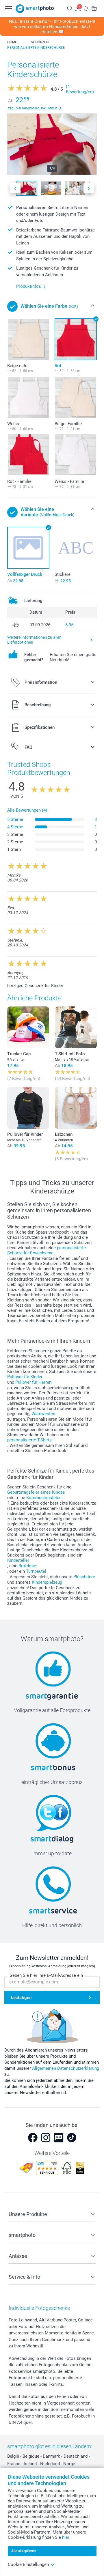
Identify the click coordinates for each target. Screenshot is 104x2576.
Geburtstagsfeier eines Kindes (36, 1492)
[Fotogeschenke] (24, 42)
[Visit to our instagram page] (46, 2138)
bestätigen (21, 1998)
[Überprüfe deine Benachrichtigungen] (86, 8)
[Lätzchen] (76, 1108)
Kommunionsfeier (43, 1498)
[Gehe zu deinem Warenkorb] (94, 8)
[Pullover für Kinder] (28, 1108)
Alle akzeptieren (24, 2551)
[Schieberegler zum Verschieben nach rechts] (89, 188)
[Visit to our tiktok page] (72, 2138)
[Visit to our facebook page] (33, 2138)
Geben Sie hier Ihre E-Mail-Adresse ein (46, 1975)
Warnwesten (43, 1414)
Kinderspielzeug (47, 1582)
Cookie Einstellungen (28, 2564)
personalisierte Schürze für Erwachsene (47, 1250)
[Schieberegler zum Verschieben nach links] (15, 188)
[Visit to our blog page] (59, 2138)
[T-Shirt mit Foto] (76, 1027)
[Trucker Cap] (28, 1027)
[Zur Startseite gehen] (35, 9)
